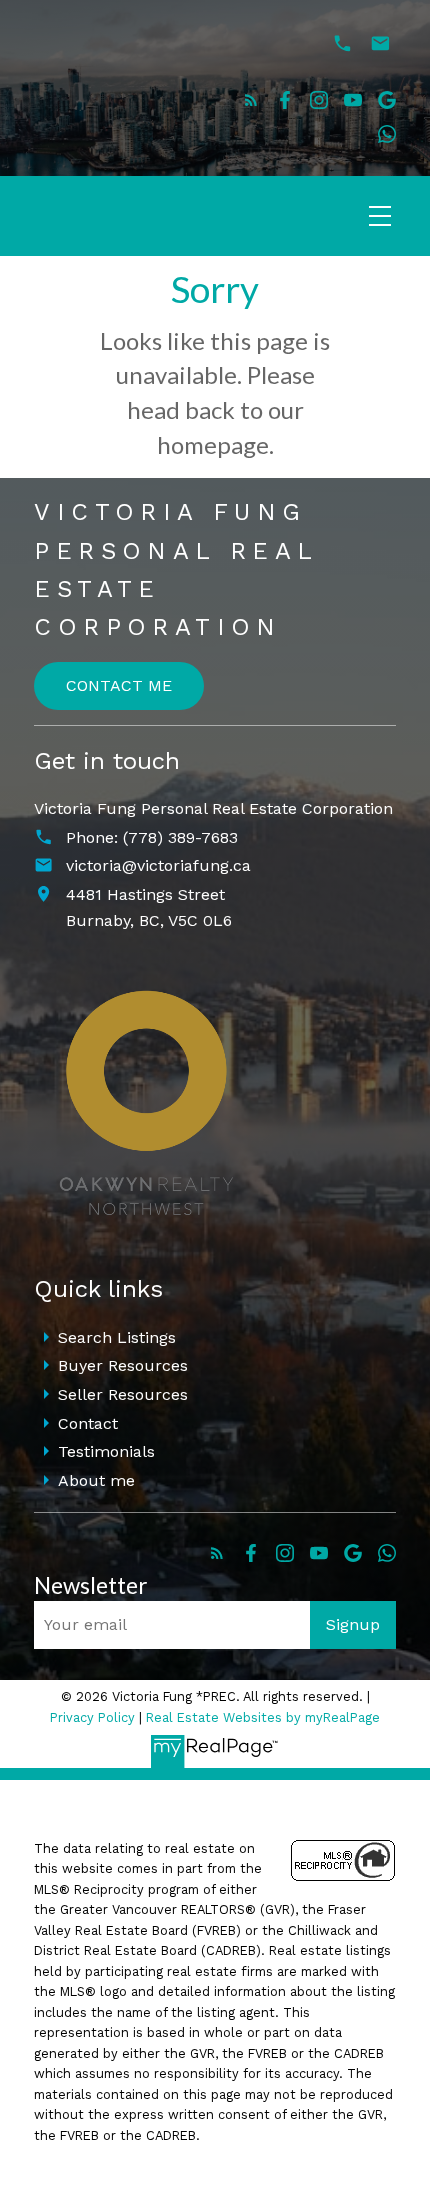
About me (96, 1480)
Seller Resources (123, 1394)
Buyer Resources (123, 1365)
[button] (251, 100)
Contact (88, 1423)
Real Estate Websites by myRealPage (263, 1717)
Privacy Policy (92, 1717)
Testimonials (106, 1451)
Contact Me (119, 685)
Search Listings (117, 1337)
